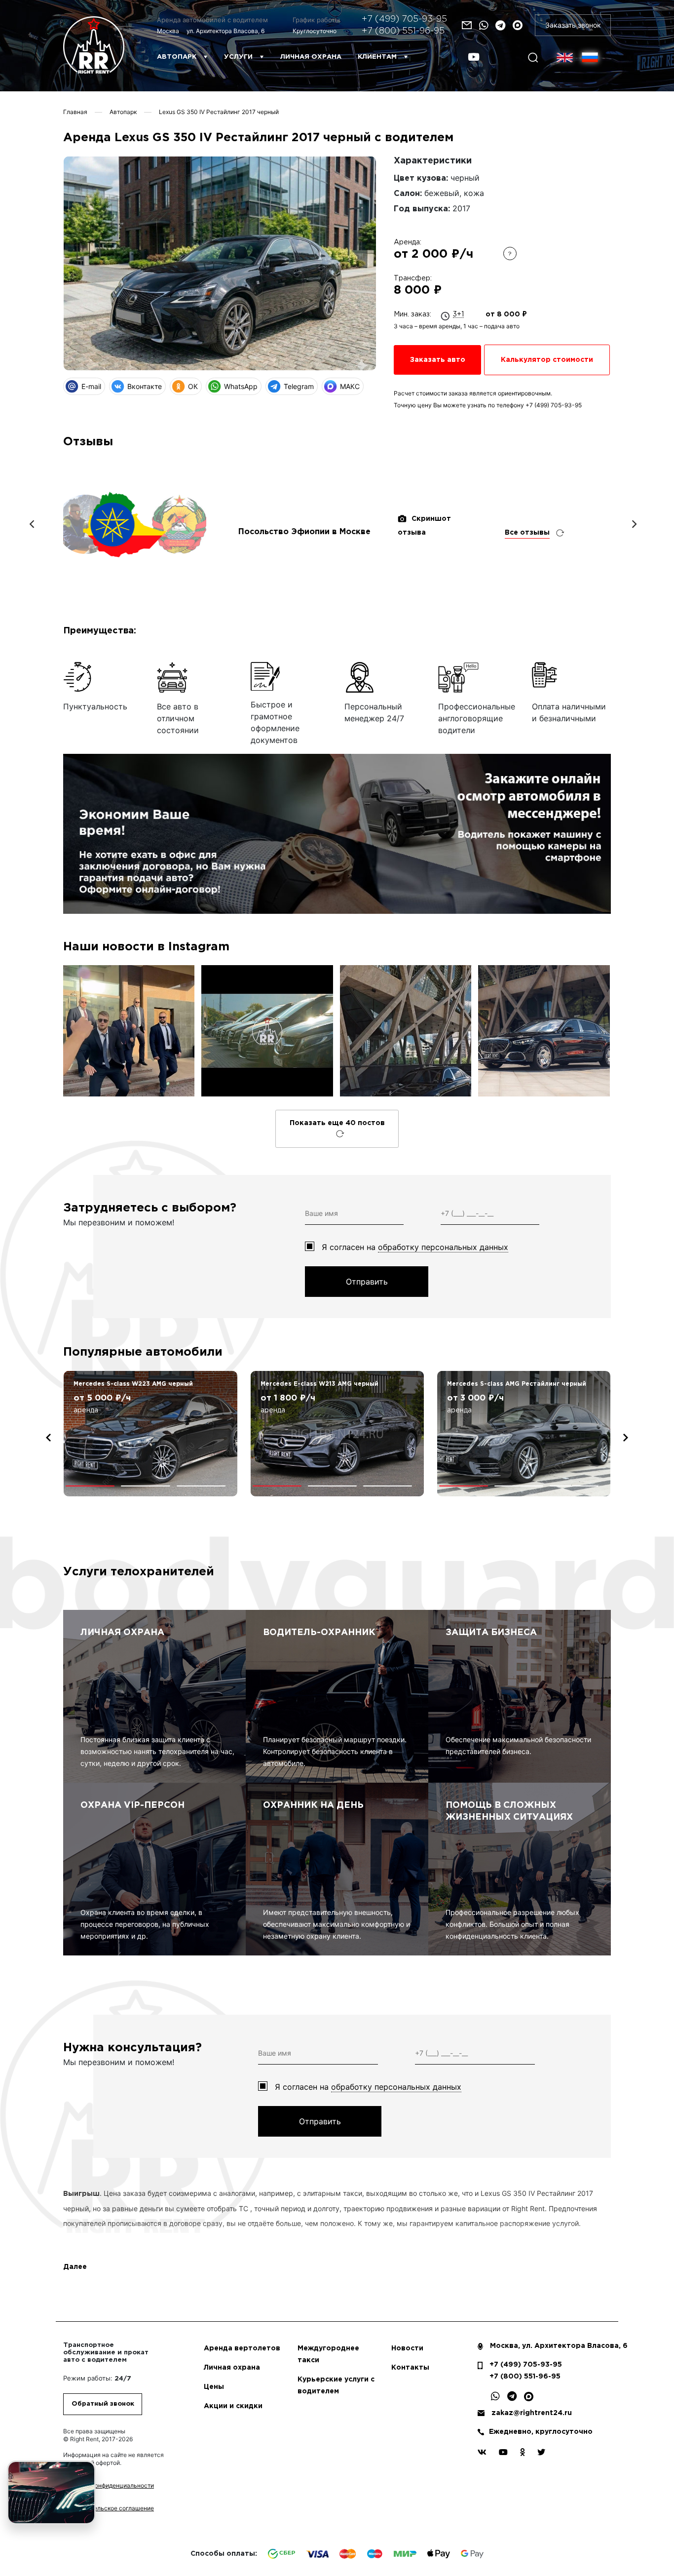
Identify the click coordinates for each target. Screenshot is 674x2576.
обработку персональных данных (443, 1247)
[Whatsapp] (484, 25)
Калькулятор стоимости (547, 360)
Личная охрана (311, 57)
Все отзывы (527, 533)
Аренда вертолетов (242, 2348)
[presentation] (48, 1438)
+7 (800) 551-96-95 (403, 31)
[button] (90, 1486)
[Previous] (33, 524)
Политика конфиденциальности (109, 2485)
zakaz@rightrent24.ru (532, 2413)
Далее (75, 2267)
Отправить (367, 1282)
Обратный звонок (103, 2404)
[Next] (634, 524)
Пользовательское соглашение (109, 2508)
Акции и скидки (233, 2406)
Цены (214, 2387)
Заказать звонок (573, 25)
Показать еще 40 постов (337, 1123)
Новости (407, 2348)
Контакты (410, 2368)
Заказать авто (438, 360)
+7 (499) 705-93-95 (404, 19)
